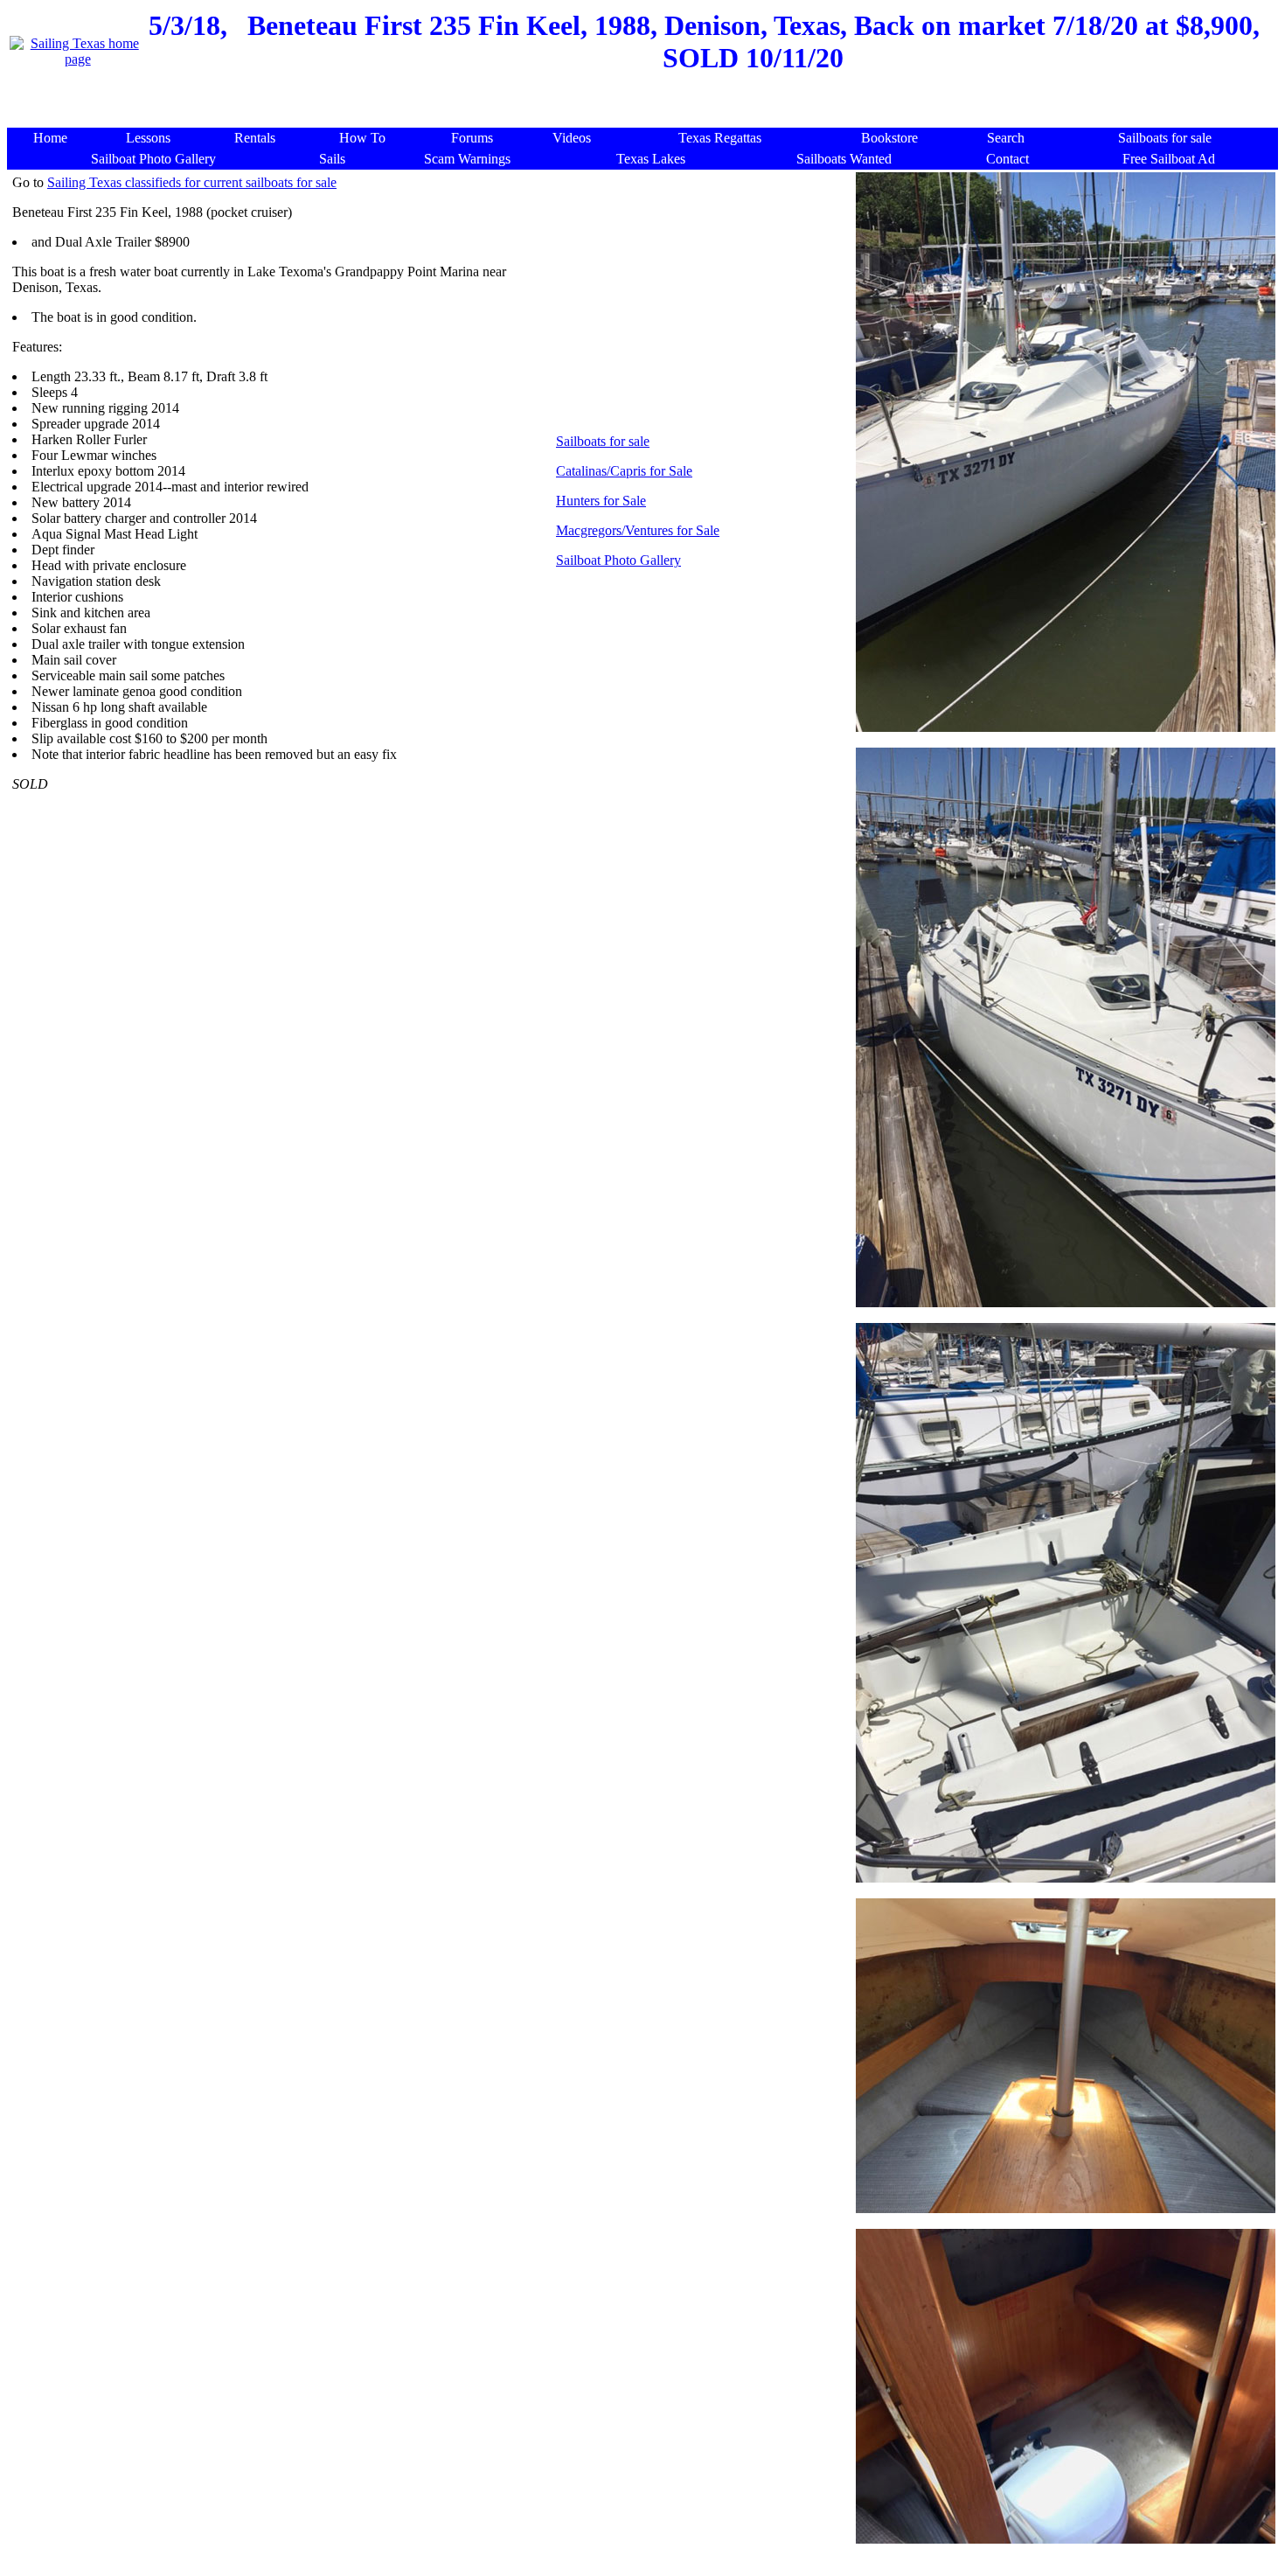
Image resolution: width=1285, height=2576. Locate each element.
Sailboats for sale (603, 441)
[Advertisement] (646, 104)
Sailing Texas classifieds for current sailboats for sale (192, 182)
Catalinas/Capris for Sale (624, 471)
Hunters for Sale (601, 501)
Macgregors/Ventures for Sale (638, 530)
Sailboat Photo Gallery (618, 560)
